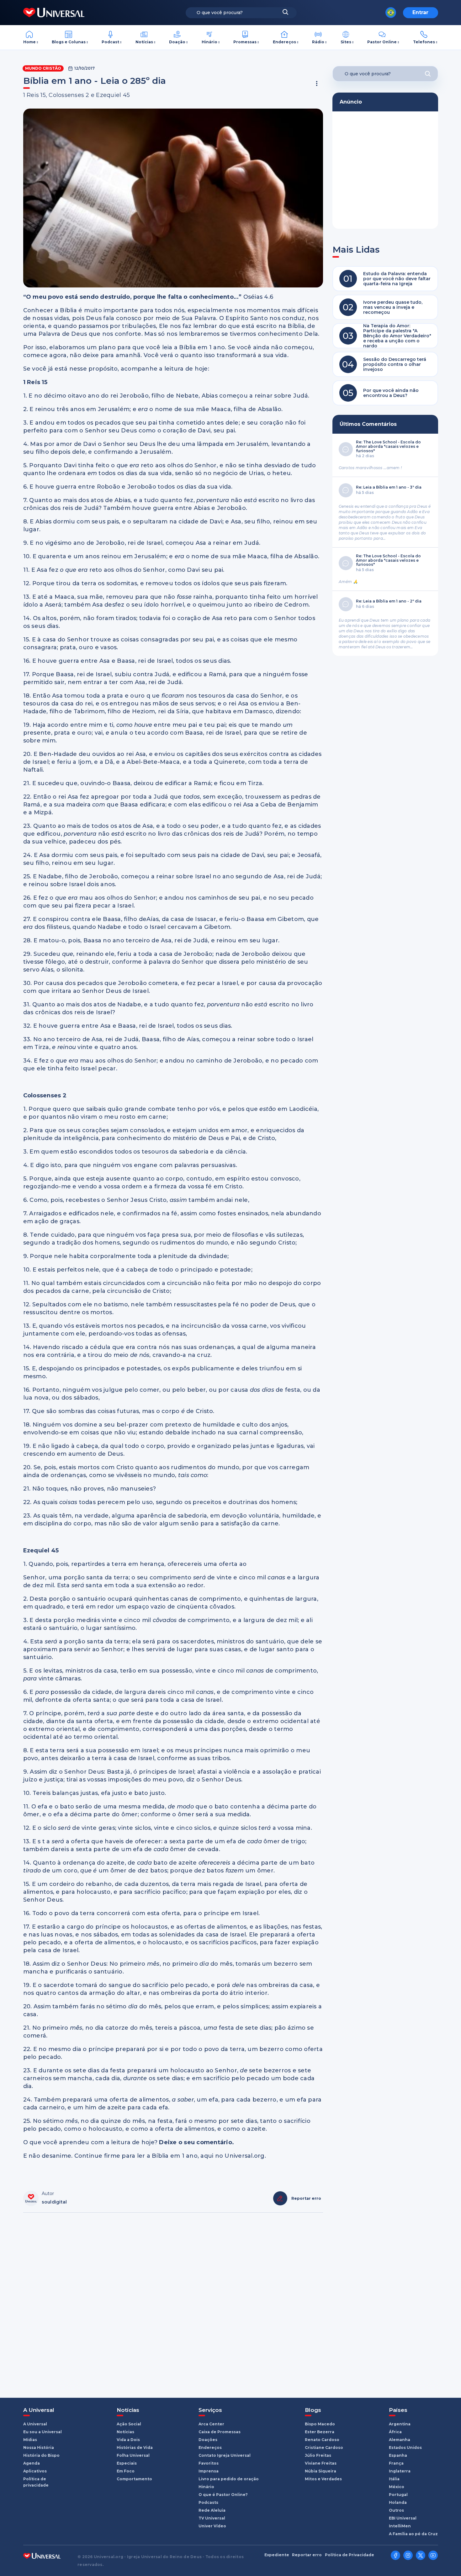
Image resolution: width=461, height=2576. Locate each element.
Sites (346, 42)
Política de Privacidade (350, 2555)
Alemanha (400, 2440)
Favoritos (209, 2463)
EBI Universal (403, 2518)
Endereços (284, 42)
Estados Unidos (405, 2447)
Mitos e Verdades (323, 2479)
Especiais (127, 2463)
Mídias (30, 2440)
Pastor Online (382, 42)
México (397, 2487)
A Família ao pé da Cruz (413, 2534)
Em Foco (126, 2471)
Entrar (420, 12)
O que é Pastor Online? (223, 2495)
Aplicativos (35, 2471)
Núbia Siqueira (321, 2471)
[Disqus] (173, 2302)
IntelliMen (400, 2526)
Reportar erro (307, 2555)
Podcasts (208, 2502)
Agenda (32, 2463)
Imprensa (209, 2471)
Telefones (424, 42)
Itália (394, 2479)
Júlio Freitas (318, 2455)
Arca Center (211, 2424)
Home (29, 42)
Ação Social (129, 2424)
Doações (208, 2440)
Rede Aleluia (212, 2510)
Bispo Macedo (320, 2424)
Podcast (110, 42)
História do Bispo (41, 2455)
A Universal (35, 2424)
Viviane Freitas (321, 2463)
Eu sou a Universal (42, 2432)
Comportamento (134, 2479)
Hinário (209, 42)
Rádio (318, 42)
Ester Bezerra (320, 2432)
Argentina (400, 2424)
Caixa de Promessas (220, 2432)
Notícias (144, 42)
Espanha (398, 2455)
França (396, 2463)
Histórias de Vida (135, 2447)
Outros (396, 2510)
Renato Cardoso (322, 2440)
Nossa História (39, 2447)
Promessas (245, 42)
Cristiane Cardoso (324, 2447)
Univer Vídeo (212, 2526)
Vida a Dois (128, 2440)
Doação (177, 42)
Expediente (277, 2555)
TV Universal (212, 2518)
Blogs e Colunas (69, 42)
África (395, 2432)
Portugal (398, 2495)
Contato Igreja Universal (225, 2455)
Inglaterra (400, 2471)
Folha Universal (133, 2455)
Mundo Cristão (43, 68)
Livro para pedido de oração (229, 2479)
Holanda (398, 2502)
